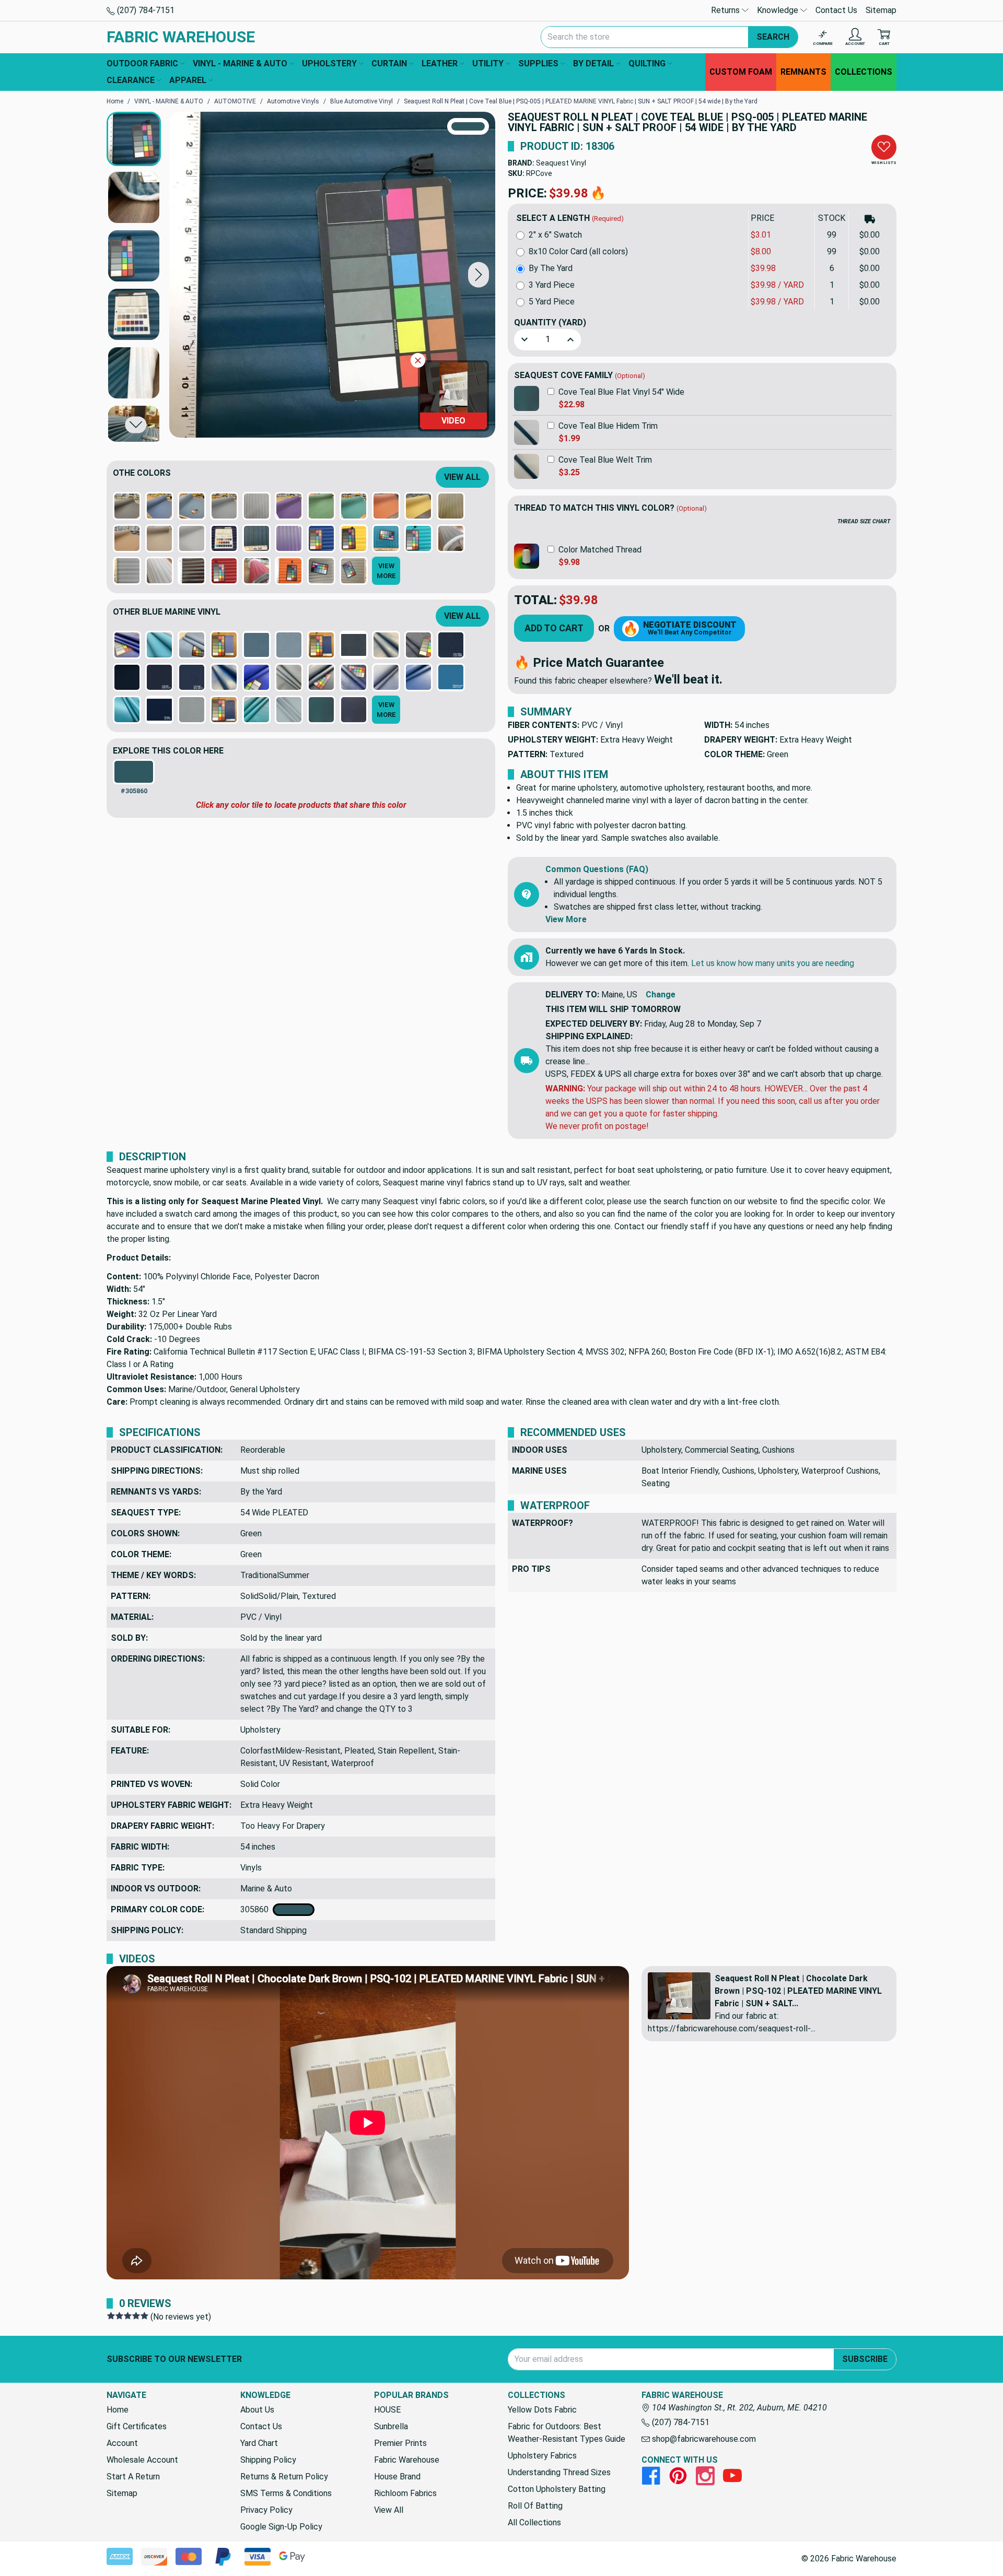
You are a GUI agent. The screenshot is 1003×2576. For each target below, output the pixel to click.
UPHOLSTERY (329, 63)
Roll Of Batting (535, 2506)
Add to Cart (554, 628)
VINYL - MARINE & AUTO (240, 63)
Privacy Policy (266, 2510)
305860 (256, 1909)
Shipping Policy (268, 2460)
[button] (479, 274)
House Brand (397, 2477)
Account (122, 2443)
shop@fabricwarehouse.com (703, 2439)
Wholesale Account (142, 2460)
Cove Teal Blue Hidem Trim (608, 426)
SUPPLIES (538, 63)
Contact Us (836, 10)
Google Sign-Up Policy (281, 2527)
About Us (257, 2410)
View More (566, 919)
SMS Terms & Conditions (286, 2493)
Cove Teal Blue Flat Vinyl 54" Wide (621, 392)
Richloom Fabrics (405, 2493)
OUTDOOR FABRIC (142, 63)
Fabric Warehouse (407, 2460)
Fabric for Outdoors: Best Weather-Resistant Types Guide (567, 2433)
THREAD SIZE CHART (864, 521)
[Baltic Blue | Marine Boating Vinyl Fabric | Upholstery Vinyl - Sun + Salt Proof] (224, 645)
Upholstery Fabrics (542, 2456)
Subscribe (865, 2359)
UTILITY (488, 63)
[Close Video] (418, 360)
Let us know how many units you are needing (773, 963)
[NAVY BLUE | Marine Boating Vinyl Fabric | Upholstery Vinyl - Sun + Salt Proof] (224, 710)
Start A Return (133, 2477)
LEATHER (440, 63)
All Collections (534, 2522)
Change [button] (661, 995)
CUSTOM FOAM (741, 72)
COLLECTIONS (864, 72)
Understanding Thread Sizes (559, 2472)
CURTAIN (389, 63)
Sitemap (881, 10)
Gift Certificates (137, 2426)
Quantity (550, 322)
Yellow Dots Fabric (542, 2410)
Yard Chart (259, 2443)
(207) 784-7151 (145, 10)
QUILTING (647, 63)
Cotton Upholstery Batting (557, 2489)
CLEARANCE (131, 80)
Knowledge (779, 10)
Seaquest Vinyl (561, 163)
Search (773, 37)
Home (118, 2410)
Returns (726, 10)
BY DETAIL (593, 63)
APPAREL (188, 80)
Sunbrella (391, 2426)
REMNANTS (803, 72)
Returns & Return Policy (284, 2477)
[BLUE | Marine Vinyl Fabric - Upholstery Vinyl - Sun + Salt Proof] (321, 645)
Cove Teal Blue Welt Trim (605, 460)
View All (462, 477)
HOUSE (387, 2410)
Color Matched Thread (600, 550)
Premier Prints (400, 2443)
